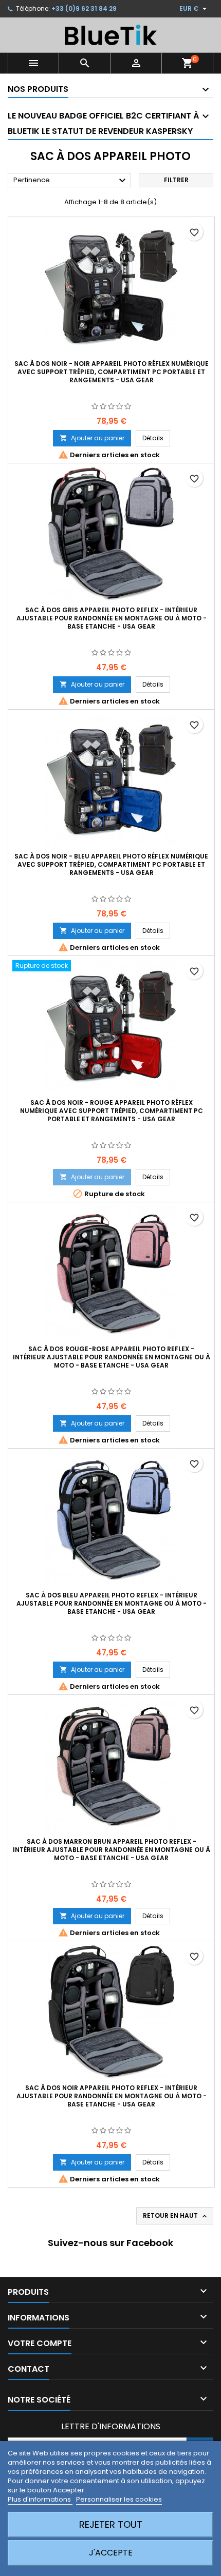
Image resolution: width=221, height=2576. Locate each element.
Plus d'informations (40, 2499)
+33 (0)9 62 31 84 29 (84, 8)
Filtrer (176, 180)
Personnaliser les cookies (119, 2499)
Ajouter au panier (92, 438)
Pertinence (71, 181)
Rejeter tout (111, 2524)
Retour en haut (176, 2216)
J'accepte (111, 2553)
